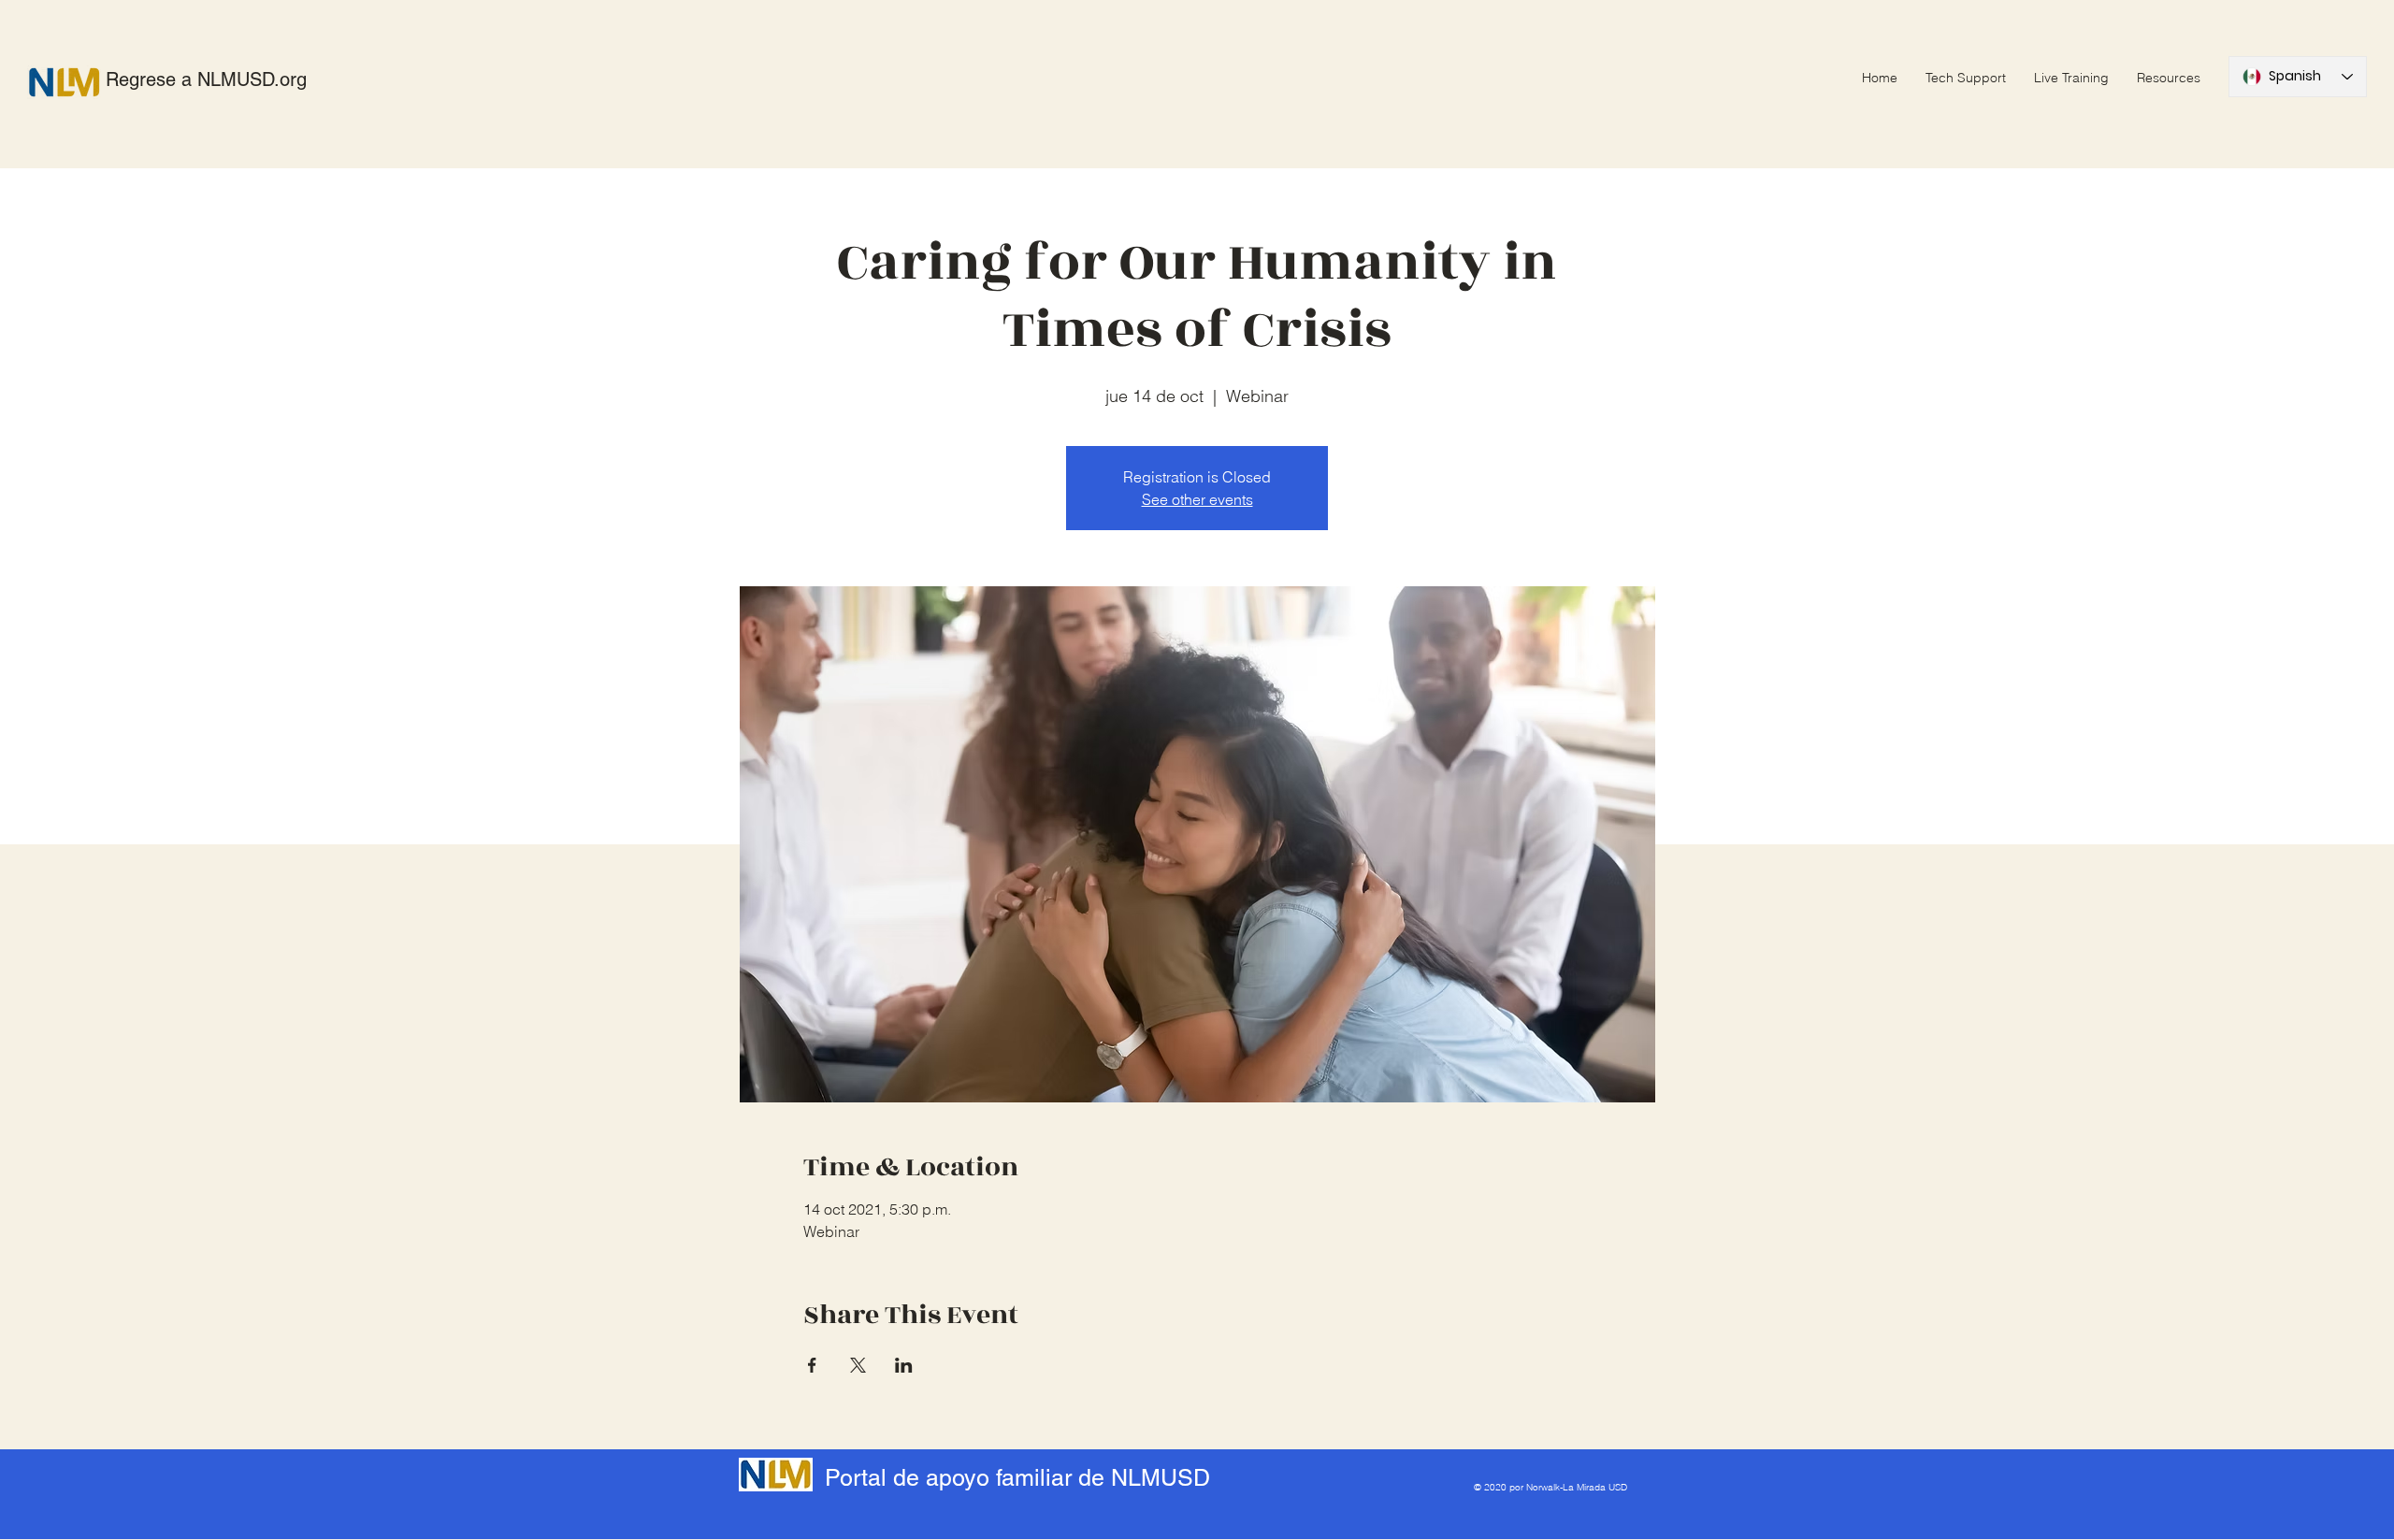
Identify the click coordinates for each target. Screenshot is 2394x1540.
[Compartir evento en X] (858, 1365)
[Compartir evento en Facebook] (812, 1365)
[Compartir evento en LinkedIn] (904, 1365)
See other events (1197, 499)
